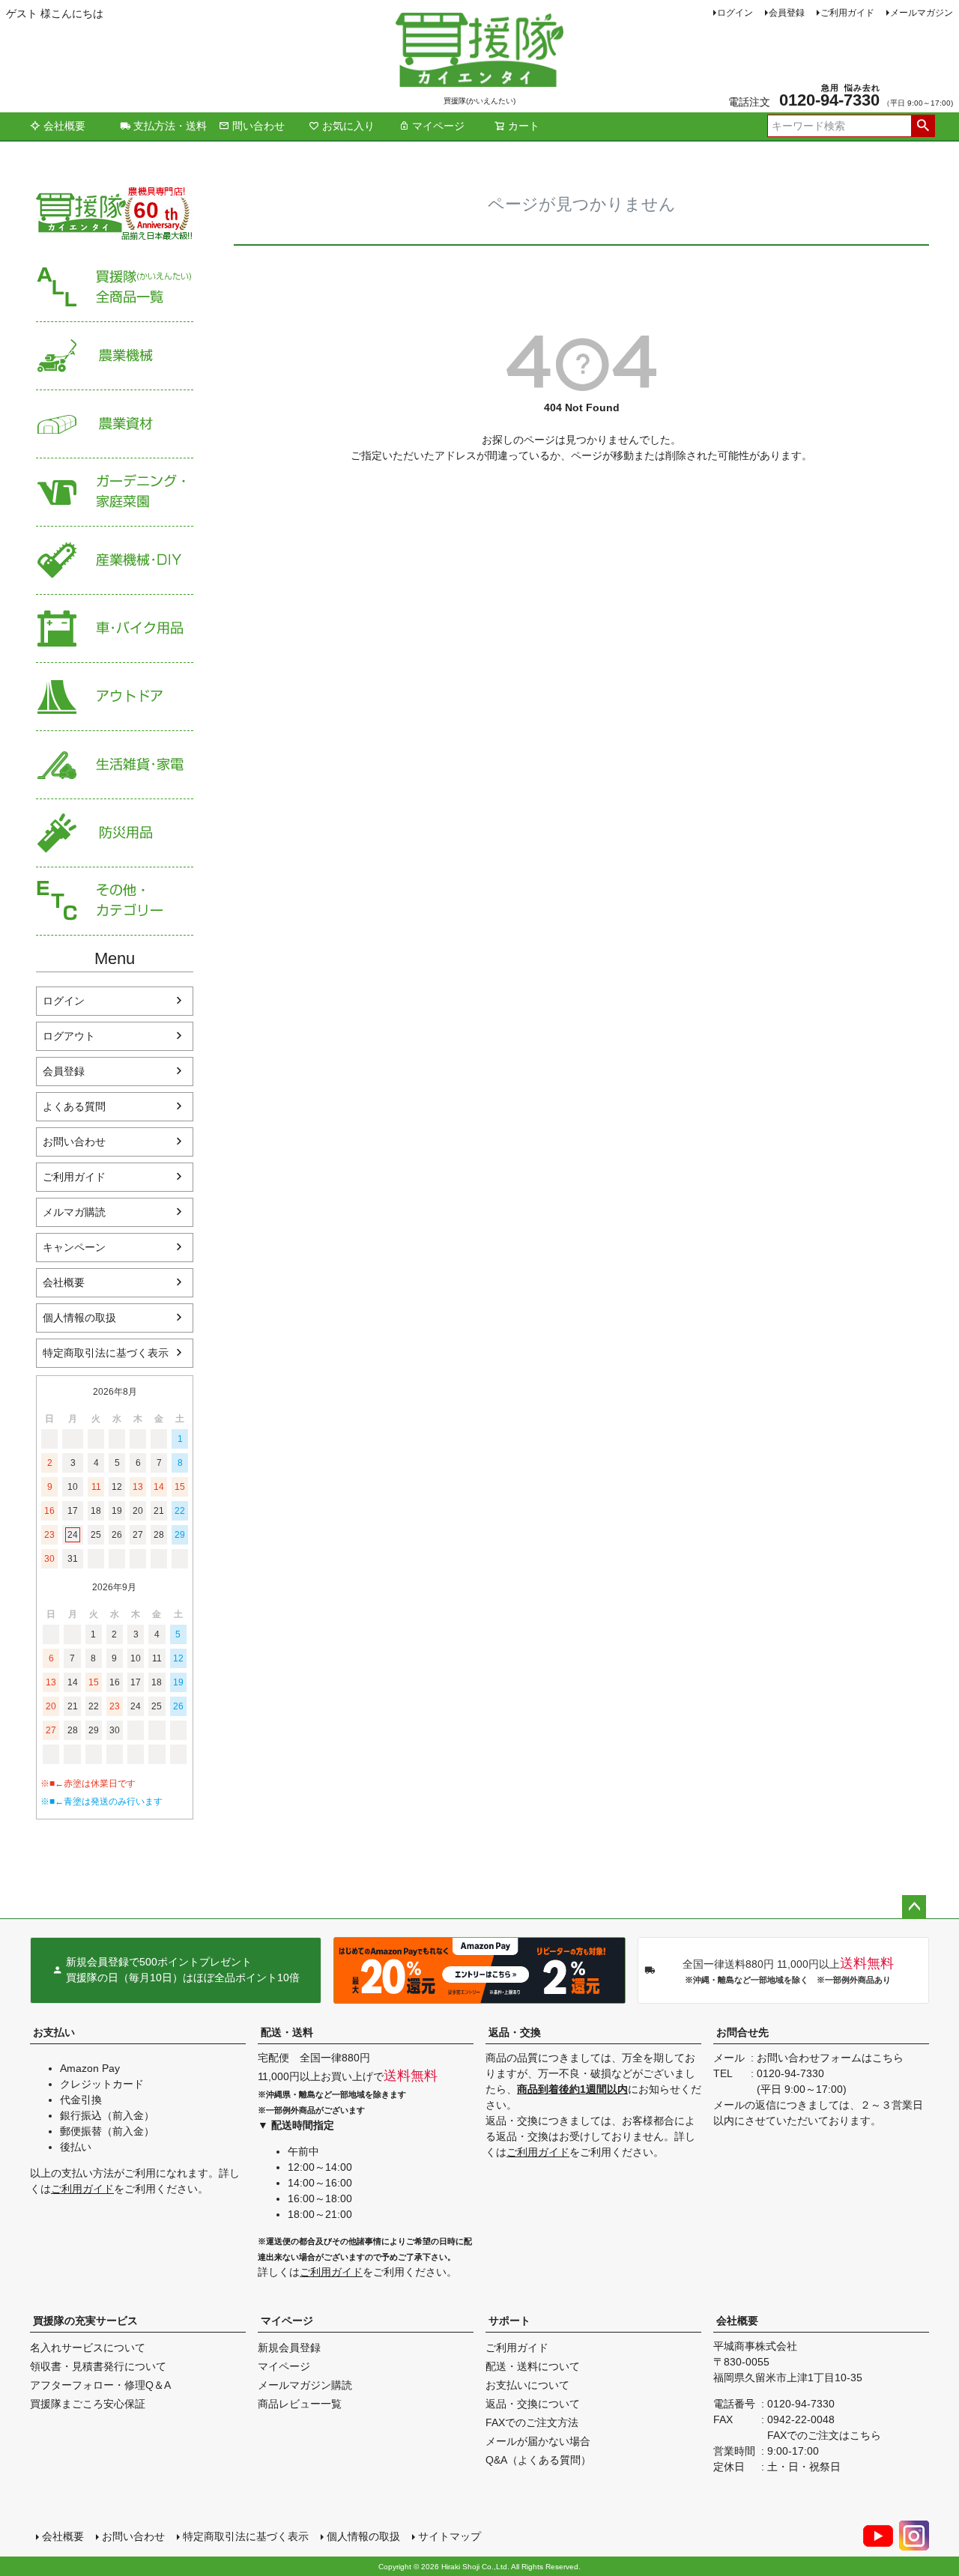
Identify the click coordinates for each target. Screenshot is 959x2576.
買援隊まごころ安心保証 (88, 2404)
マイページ (438, 126)
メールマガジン (922, 13)
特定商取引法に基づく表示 (106, 1353)
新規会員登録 (289, 2348)
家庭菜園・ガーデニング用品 (115, 493)
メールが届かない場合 (538, 2441)
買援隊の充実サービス (85, 2321)
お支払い (54, 2032)
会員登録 (787, 13)
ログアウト (69, 1036)
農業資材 (115, 424)
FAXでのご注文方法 (532, 2422)
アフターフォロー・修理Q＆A (100, 2385)
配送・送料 (287, 2032)
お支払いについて (527, 2385)
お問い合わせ (74, 1142)
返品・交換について (533, 2404)
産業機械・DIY (115, 561)
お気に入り (348, 126)
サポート (509, 2321)
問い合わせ (258, 126)
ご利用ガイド (847, 13)
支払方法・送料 (170, 126)
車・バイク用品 (115, 629)
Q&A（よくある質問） (538, 2460)
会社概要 (64, 126)
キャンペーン (74, 1247)
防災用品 (115, 833)
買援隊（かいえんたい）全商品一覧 (115, 288)
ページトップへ (914, 1907)
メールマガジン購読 (305, 2385)
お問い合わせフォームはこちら (830, 2058)
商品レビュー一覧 (300, 2404)
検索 (923, 126)
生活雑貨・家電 (115, 765)
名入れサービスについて (88, 2348)
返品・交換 (515, 2032)
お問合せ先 (742, 2032)
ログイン (735, 13)
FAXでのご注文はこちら (824, 2435)
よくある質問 (74, 1106)
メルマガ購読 (74, 1212)
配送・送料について (533, 2366)
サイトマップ (450, 2536)
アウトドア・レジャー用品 (115, 697)
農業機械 (115, 356)
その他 (115, 901)
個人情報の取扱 (79, 1318)
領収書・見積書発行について (98, 2366)
